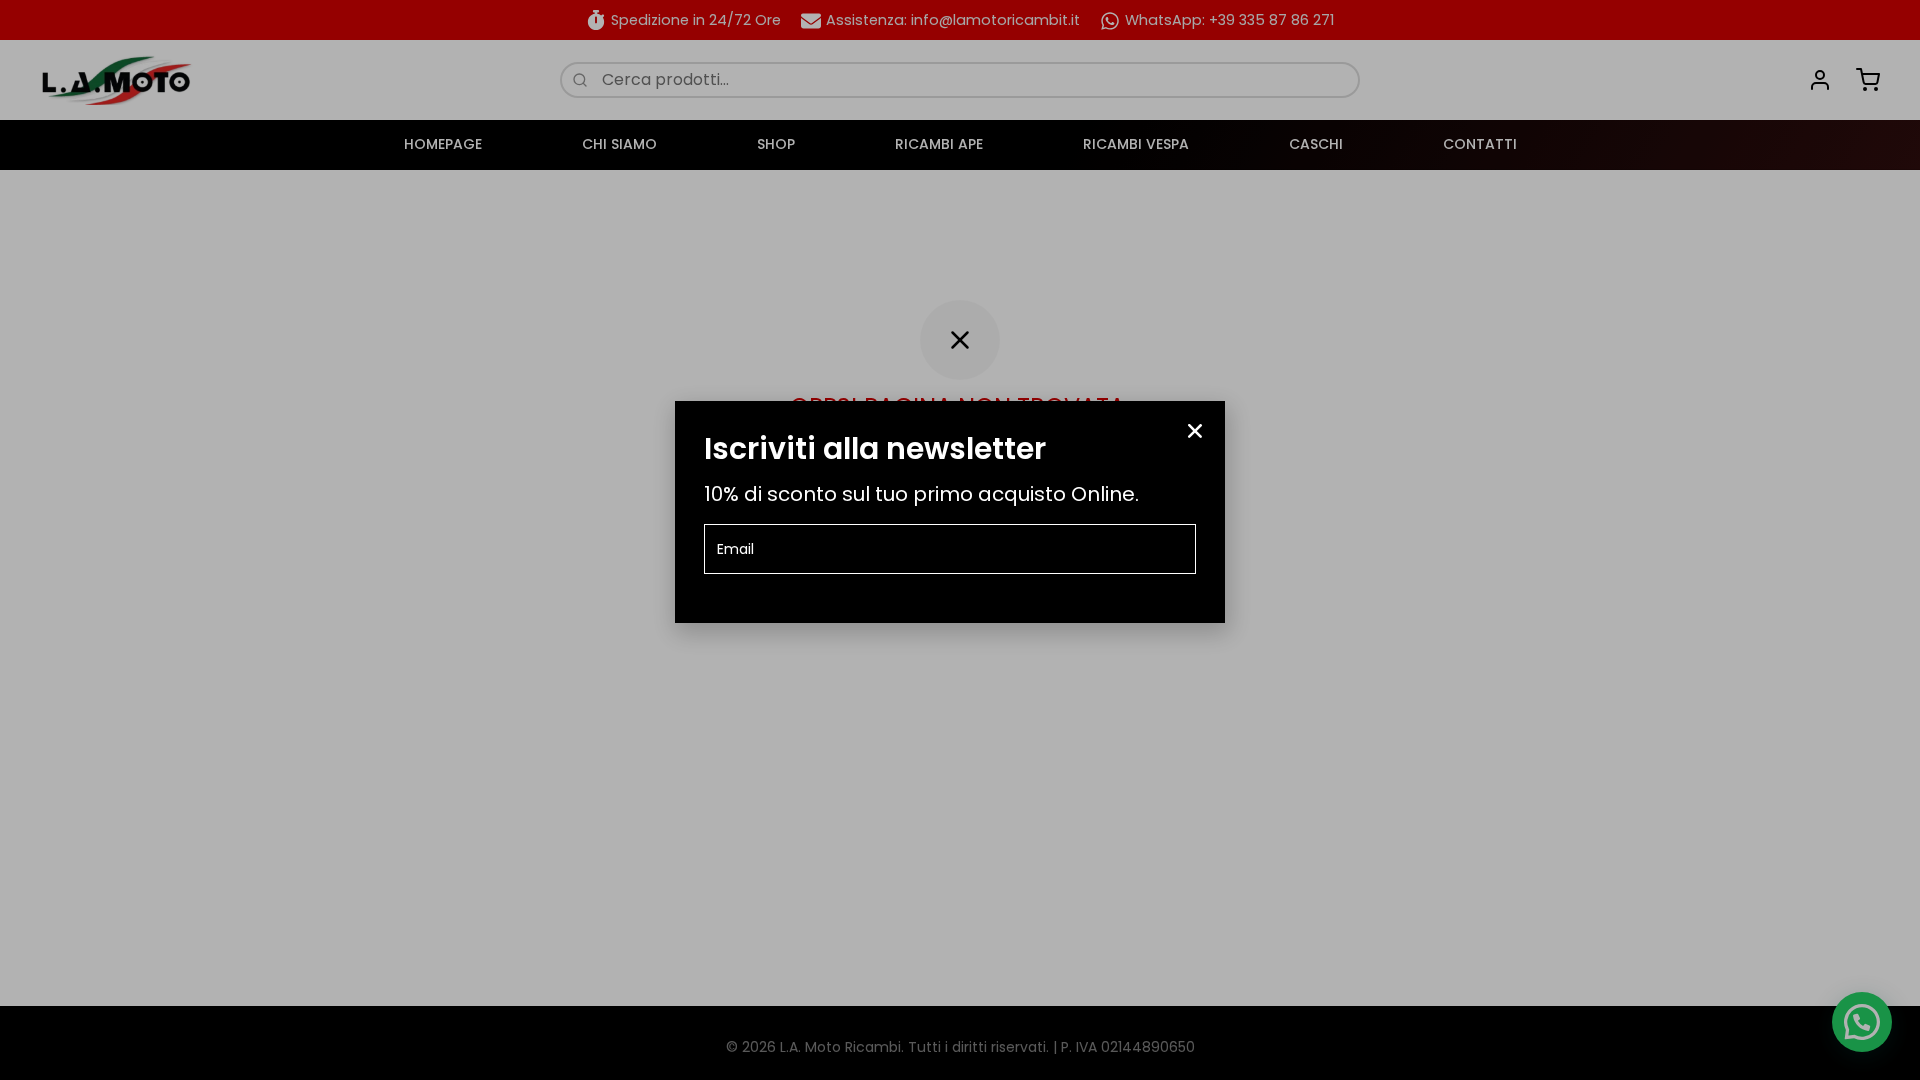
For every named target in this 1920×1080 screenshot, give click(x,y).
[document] (960, 540)
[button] (1195, 431)
